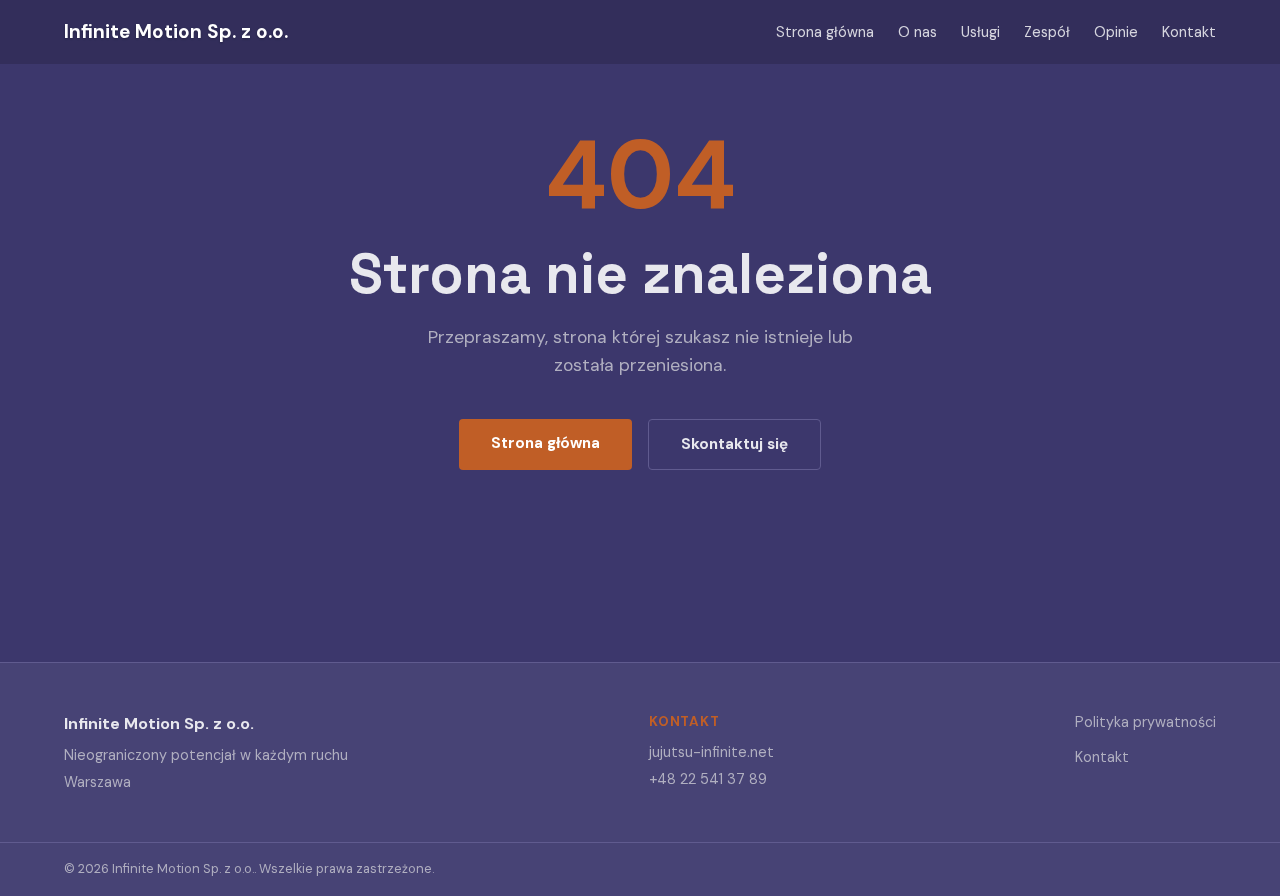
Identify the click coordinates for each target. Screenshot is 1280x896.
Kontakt (1189, 32)
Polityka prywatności (1145, 722)
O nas (917, 32)
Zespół (1047, 32)
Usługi (980, 32)
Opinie (1116, 32)
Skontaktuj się (734, 444)
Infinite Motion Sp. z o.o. (176, 31)
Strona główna (825, 32)
